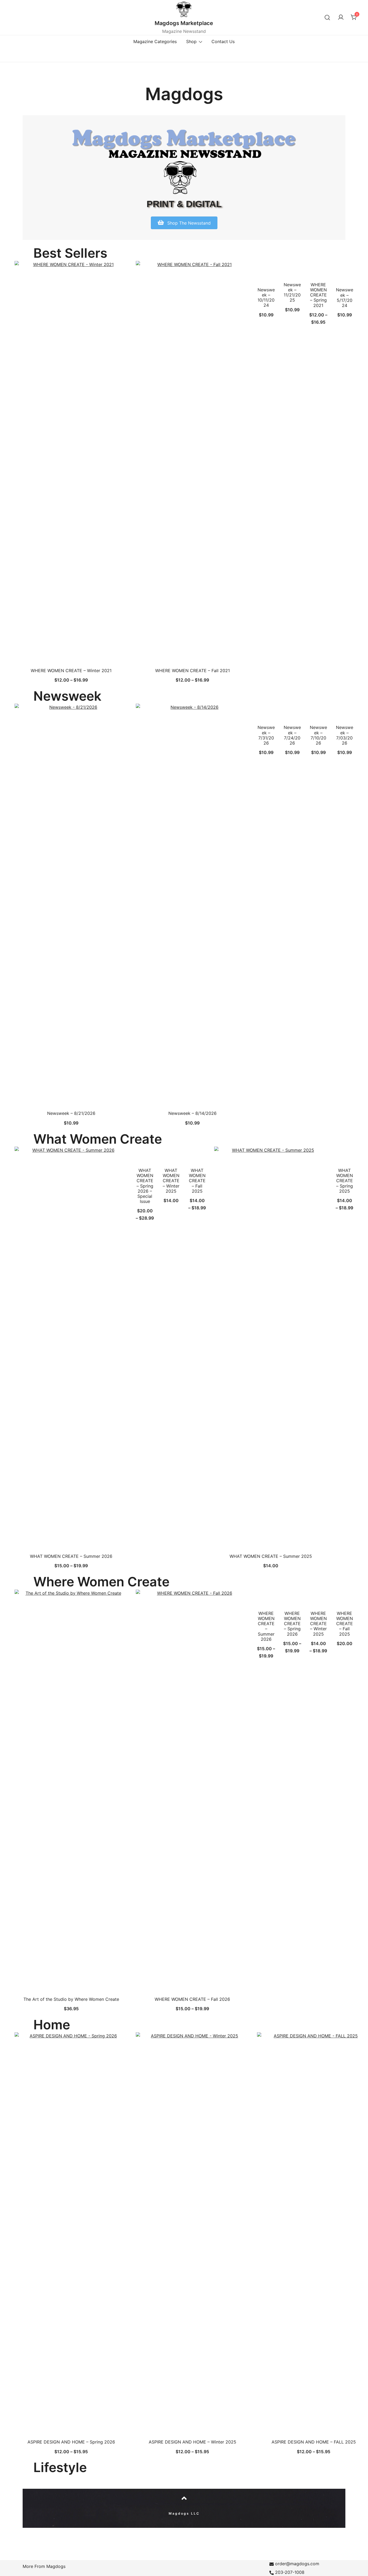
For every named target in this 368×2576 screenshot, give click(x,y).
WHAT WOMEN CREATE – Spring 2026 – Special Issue (145, 1186)
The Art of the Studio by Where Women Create (71, 1999)
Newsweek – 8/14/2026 (192, 1113)
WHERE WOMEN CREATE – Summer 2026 (266, 1626)
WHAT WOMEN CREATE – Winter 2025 (171, 1181)
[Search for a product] (327, 17)
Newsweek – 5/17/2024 (345, 298)
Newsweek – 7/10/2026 (318, 735)
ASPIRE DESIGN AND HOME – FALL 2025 (314, 2442)
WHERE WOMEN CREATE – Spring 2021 (318, 295)
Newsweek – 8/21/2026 (71, 1113)
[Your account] (341, 18)
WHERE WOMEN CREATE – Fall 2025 (345, 1624)
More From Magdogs (44, 2566)
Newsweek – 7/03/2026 (345, 735)
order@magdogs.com (297, 2564)
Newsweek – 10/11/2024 (266, 298)
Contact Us (223, 41)
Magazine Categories (155, 41)
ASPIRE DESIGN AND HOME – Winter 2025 (192, 2442)
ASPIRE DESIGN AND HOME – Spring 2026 (71, 2442)
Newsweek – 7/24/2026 (292, 735)
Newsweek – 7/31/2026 (266, 735)
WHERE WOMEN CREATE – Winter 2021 (71, 671)
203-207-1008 (290, 2572)
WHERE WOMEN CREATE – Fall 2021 (192, 671)
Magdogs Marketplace (184, 23)
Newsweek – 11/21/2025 (292, 292)
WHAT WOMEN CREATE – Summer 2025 (271, 1556)
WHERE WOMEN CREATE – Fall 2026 (192, 1999)
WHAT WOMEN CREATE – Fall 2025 (197, 1181)
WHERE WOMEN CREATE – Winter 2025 (318, 1624)
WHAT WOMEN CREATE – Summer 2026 (71, 1556)
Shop (191, 41)
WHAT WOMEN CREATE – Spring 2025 (345, 1181)
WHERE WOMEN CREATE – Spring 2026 (292, 1624)
